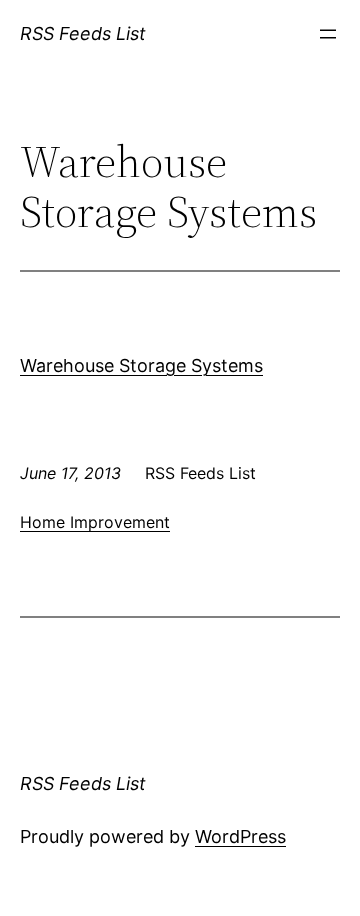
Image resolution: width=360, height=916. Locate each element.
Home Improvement (95, 522)
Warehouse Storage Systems (141, 365)
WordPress (240, 836)
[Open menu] (328, 34)
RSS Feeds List (83, 33)
